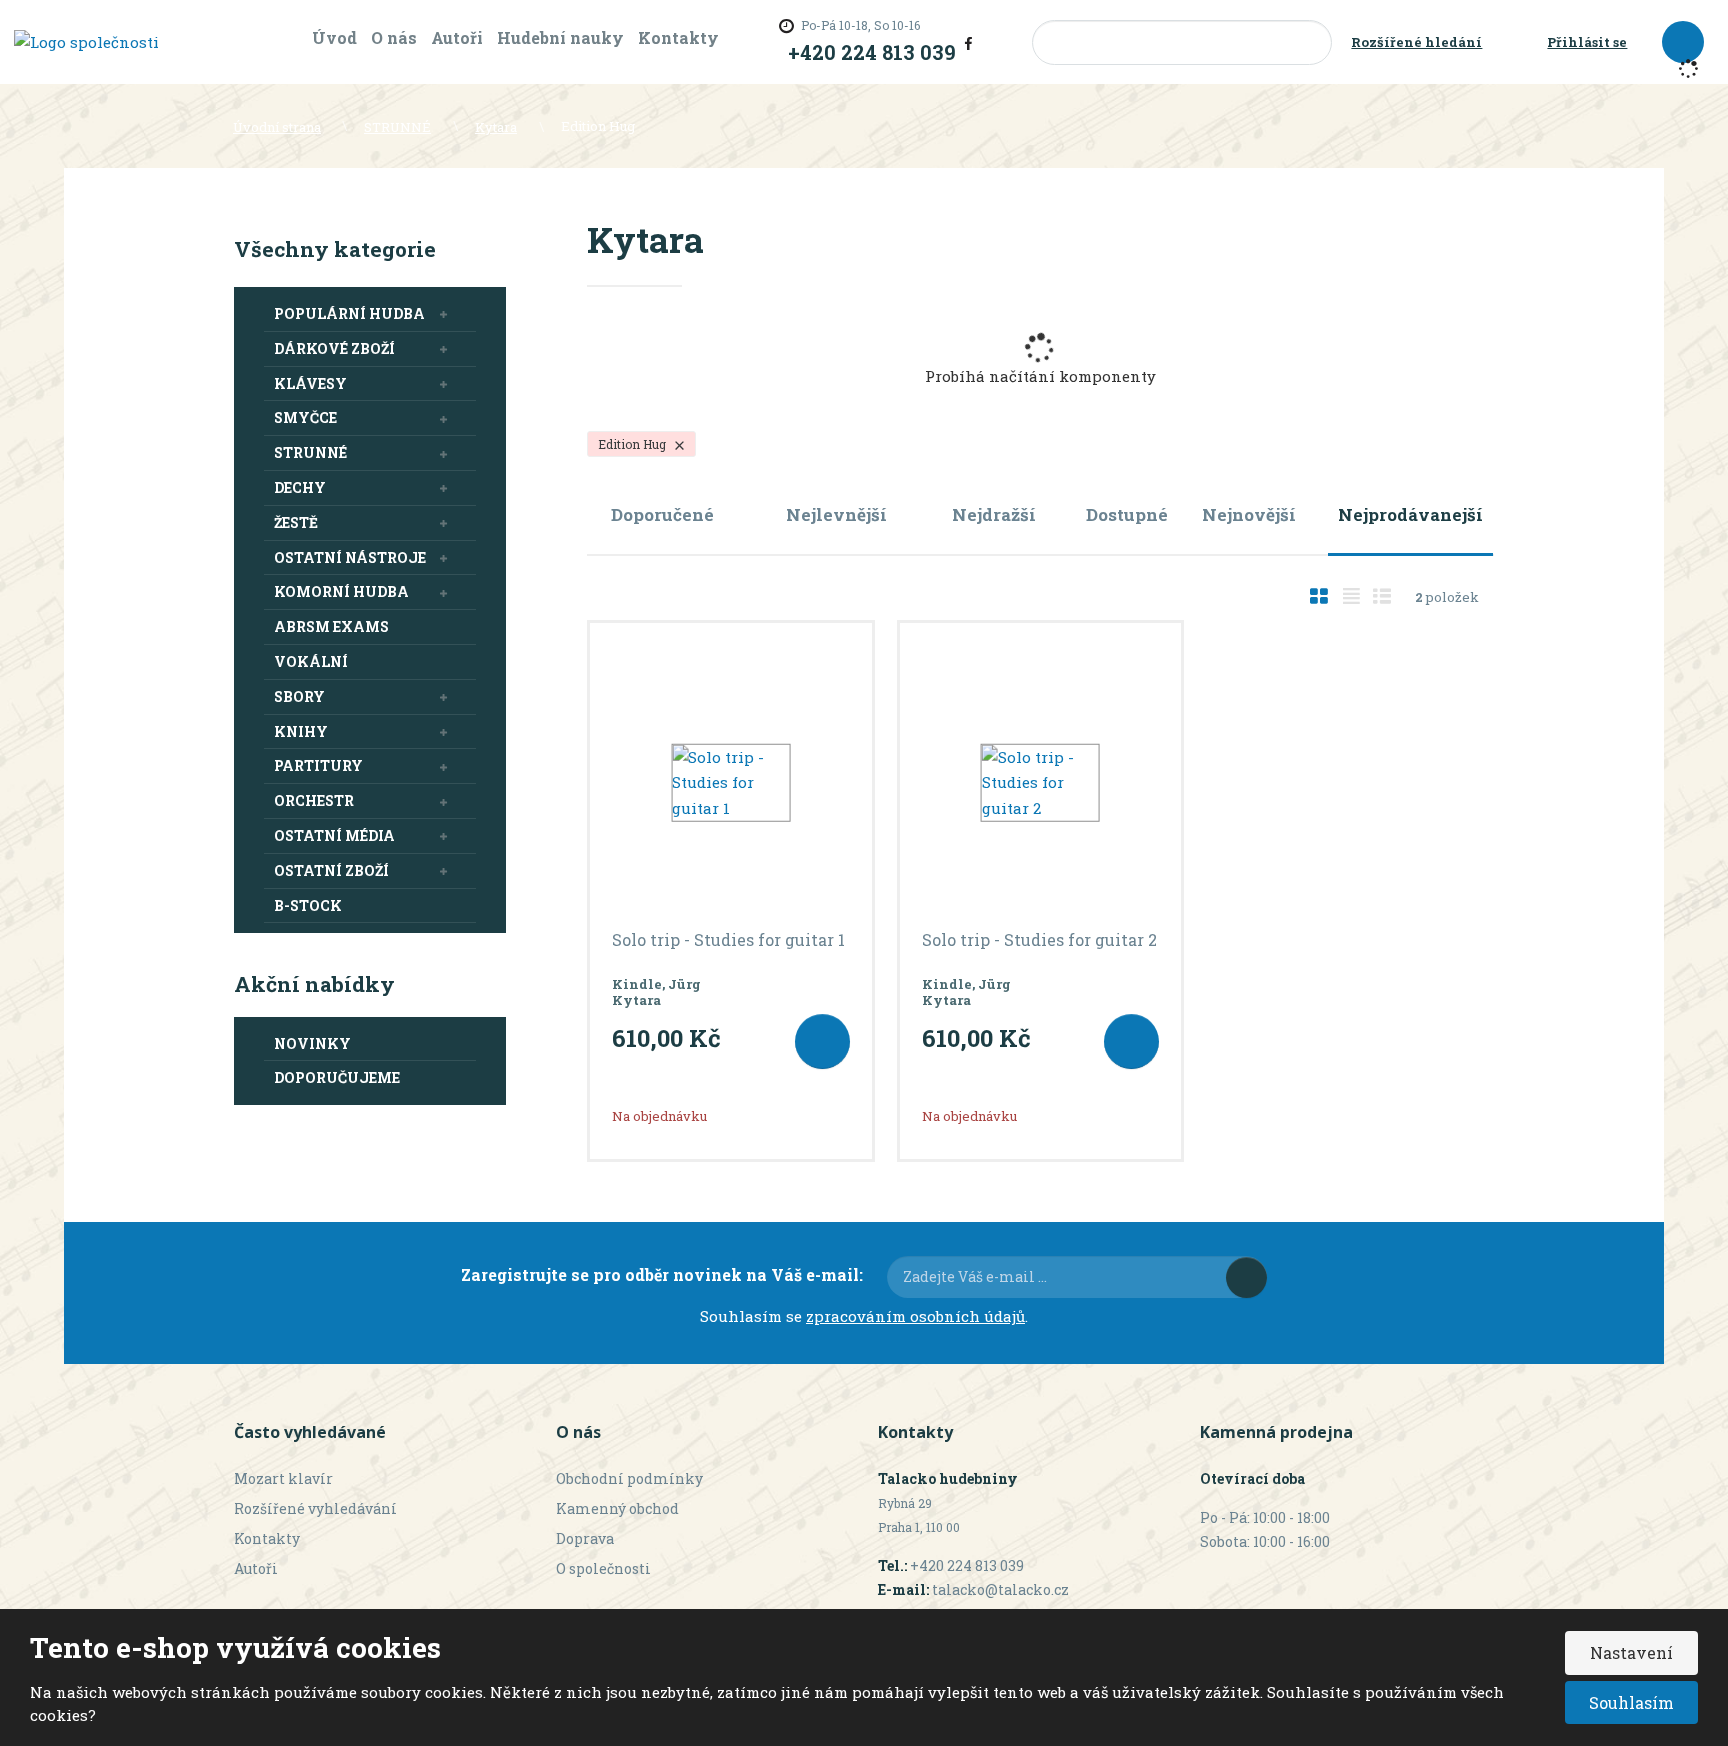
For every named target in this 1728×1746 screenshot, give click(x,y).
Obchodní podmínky (629, 1478)
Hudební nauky (560, 37)
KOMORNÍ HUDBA (341, 591)
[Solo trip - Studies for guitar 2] (1041, 783)
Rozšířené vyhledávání (315, 1508)
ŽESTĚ (296, 522)
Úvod (334, 37)
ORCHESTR (314, 800)
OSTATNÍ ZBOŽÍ (331, 870)
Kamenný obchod (617, 1508)
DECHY (300, 487)
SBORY (299, 696)
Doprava (585, 1538)
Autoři (457, 37)
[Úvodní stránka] (86, 41)
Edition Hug (633, 444)
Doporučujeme (337, 1077)
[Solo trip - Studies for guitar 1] (731, 783)
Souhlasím (1631, 1702)
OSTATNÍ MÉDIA (334, 835)
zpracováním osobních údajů (915, 1316)
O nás (394, 37)
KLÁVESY (310, 383)
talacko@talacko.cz (1000, 1589)
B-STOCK (308, 905)
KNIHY (301, 731)
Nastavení (1631, 1652)
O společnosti (603, 1568)
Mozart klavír (283, 1478)
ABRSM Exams (331, 626)
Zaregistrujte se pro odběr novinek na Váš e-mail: (662, 1274)
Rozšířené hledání (1416, 42)
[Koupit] (822, 1041)
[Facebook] (968, 42)
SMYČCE (305, 417)
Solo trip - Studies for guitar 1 (728, 940)
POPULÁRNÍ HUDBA (349, 313)
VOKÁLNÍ (311, 661)
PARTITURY (318, 765)
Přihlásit (1246, 1277)
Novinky (312, 1043)
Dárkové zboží (334, 348)
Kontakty (678, 37)
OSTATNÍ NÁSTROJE (350, 557)
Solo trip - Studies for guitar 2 (1039, 940)
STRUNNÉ (310, 452)
